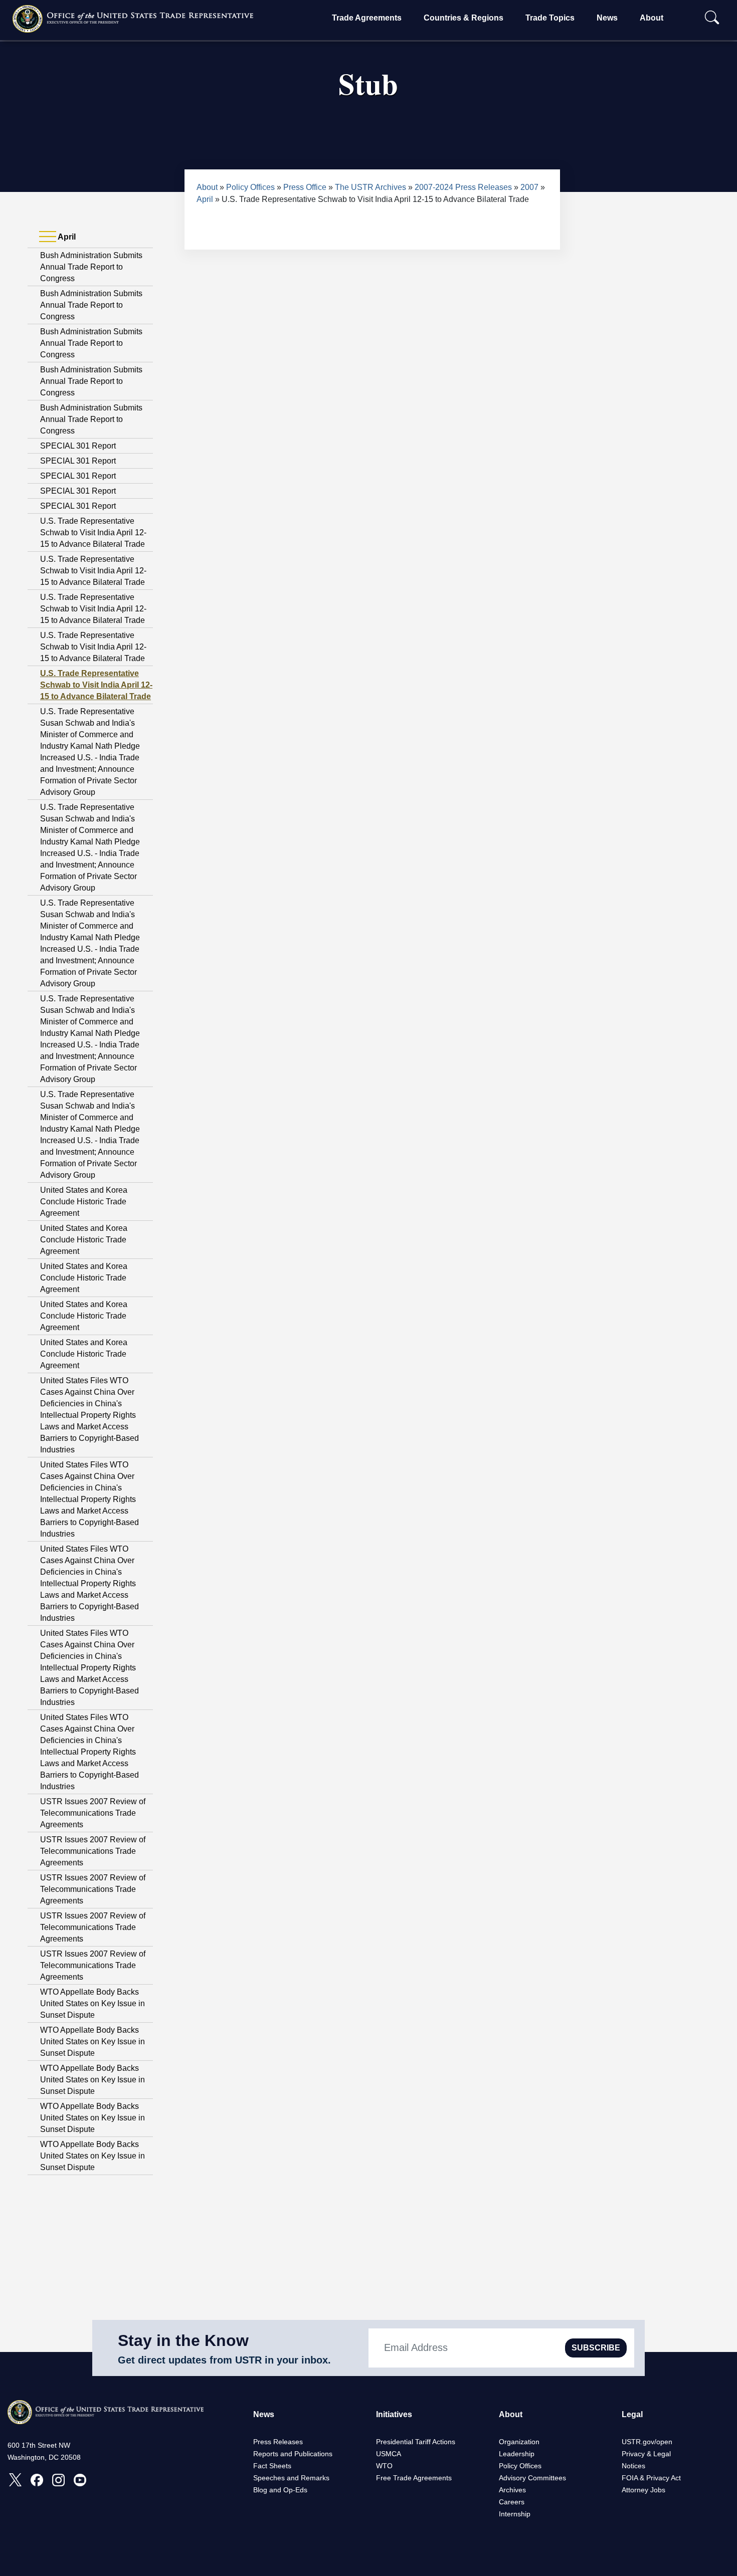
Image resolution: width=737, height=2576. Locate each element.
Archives (512, 2490)
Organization (519, 2442)
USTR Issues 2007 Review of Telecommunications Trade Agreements (93, 1813)
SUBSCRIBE (596, 2348)
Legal (632, 2414)
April (205, 199)
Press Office (305, 187)
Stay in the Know (183, 2340)
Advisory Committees (532, 2478)
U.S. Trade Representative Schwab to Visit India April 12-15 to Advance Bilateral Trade (93, 532)
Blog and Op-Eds (280, 2490)
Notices (633, 2466)
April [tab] (66, 237)
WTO (384, 2466)
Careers (512, 2502)
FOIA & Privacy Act (651, 2478)
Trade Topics (550, 18)
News (607, 18)
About (652, 18)
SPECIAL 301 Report (78, 446)
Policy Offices (250, 187)
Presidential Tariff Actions (416, 2442)
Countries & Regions (464, 18)
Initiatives (394, 2414)
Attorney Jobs (643, 2490)
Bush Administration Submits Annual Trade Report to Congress (91, 267)
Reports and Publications (293, 2454)
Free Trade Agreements (414, 2478)
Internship (515, 2514)
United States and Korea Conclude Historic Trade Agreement (84, 1202)
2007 (529, 187)
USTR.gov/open (647, 2442)
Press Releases (278, 2442)
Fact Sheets (272, 2466)
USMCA (389, 2454)
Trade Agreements (367, 18)
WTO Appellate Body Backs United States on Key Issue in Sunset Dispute (93, 2003)
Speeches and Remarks (291, 2478)
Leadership (517, 2454)
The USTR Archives (371, 187)
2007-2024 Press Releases (463, 187)
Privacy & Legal (646, 2454)
